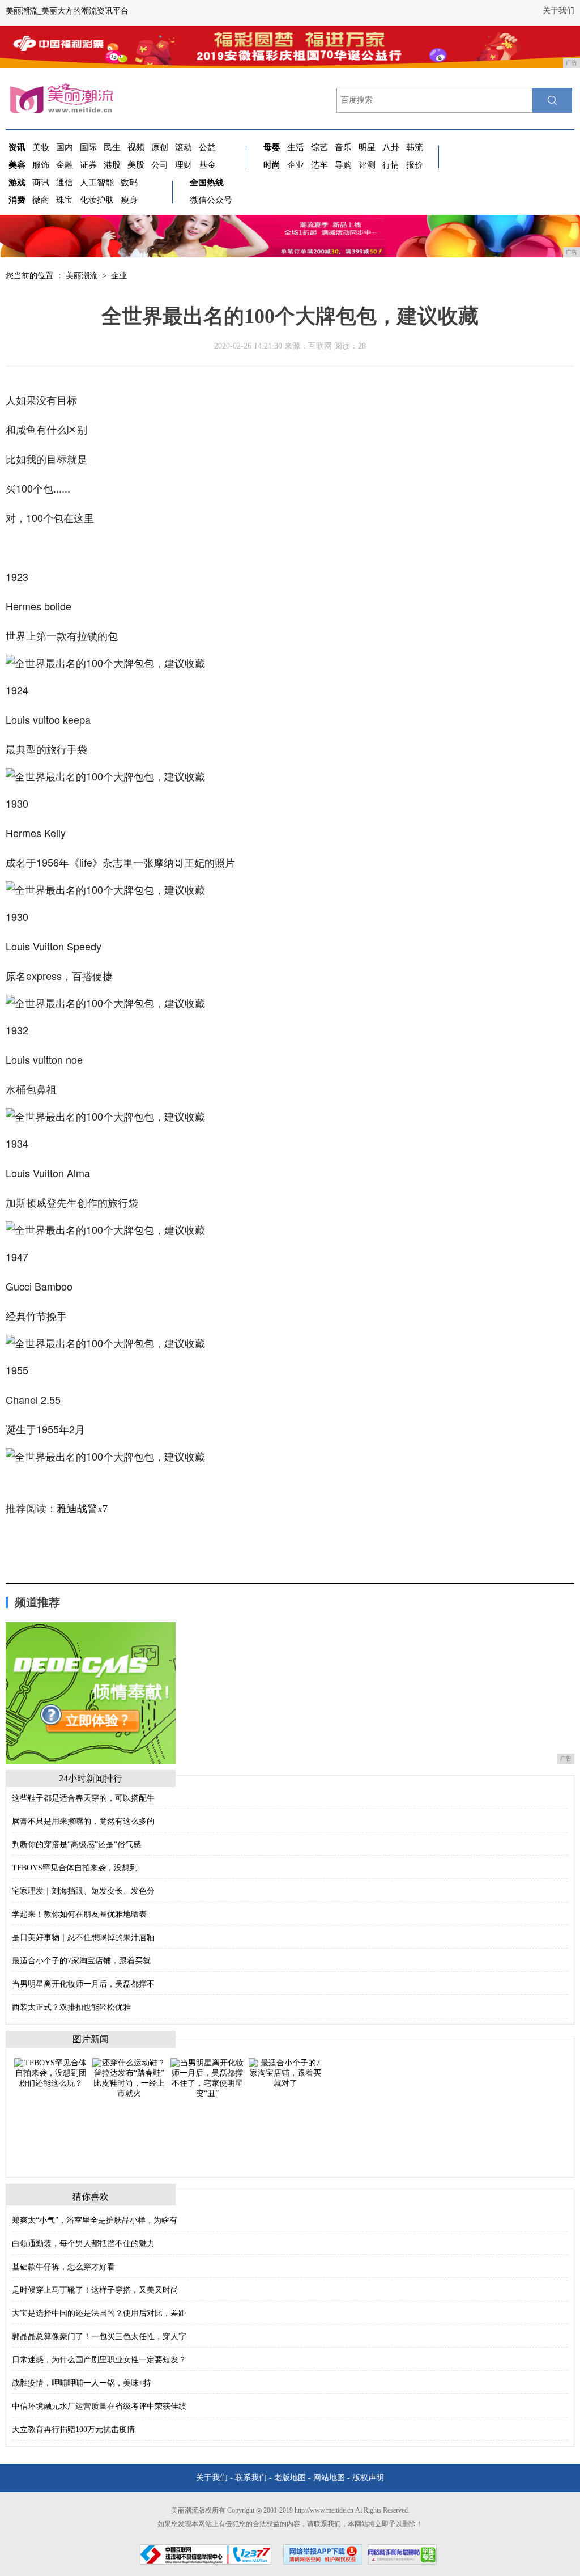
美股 (136, 165)
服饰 (41, 165)
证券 (88, 165)
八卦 (391, 147)
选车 (319, 165)
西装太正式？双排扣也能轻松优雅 (71, 2007)
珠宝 (65, 200)
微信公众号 (211, 200)
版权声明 (368, 2478)
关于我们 (558, 10)
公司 (160, 165)
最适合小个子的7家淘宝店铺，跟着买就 (81, 1961)
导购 (343, 165)
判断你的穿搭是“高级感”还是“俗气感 (76, 1845)
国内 (65, 147)
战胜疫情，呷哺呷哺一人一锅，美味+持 (82, 2383)
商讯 (41, 183)
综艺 (319, 147)
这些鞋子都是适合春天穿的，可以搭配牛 (83, 1798)
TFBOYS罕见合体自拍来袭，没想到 (75, 1868)
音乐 (343, 147)
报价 (415, 165)
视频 (136, 147)
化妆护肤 (97, 200)
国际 (88, 147)
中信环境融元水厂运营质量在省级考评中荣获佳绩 (99, 2406)
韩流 (415, 147)
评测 (367, 165)
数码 (129, 183)
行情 (391, 165)
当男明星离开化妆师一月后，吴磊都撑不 (83, 1984)
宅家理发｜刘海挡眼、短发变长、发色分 (83, 1891)
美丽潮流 (82, 276)
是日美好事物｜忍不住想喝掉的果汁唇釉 (83, 1938)
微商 (41, 200)
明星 (367, 147)
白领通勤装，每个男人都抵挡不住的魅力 (83, 2244)
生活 (296, 147)
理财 (184, 165)
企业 (296, 165)
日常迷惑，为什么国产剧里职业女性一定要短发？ (99, 2360)
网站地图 (329, 2478)
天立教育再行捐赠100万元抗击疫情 (73, 2429)
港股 (112, 165)
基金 (207, 165)
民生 (112, 147)
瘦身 (129, 200)
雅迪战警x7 (82, 1509)
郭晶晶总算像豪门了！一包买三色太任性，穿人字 (99, 2337)
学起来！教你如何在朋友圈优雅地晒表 (79, 1914)
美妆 (41, 147)
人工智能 (97, 183)
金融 (65, 165)
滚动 (184, 147)
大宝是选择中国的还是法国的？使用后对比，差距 (99, 2313)
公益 (207, 147)
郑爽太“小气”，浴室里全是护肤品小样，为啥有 (95, 2220)
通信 (65, 183)
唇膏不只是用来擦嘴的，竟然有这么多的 (83, 1821)
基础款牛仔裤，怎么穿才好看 (63, 2267)
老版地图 (290, 2478)
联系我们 (251, 2478)
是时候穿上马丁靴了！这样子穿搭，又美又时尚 (95, 2290)
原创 (160, 147)
